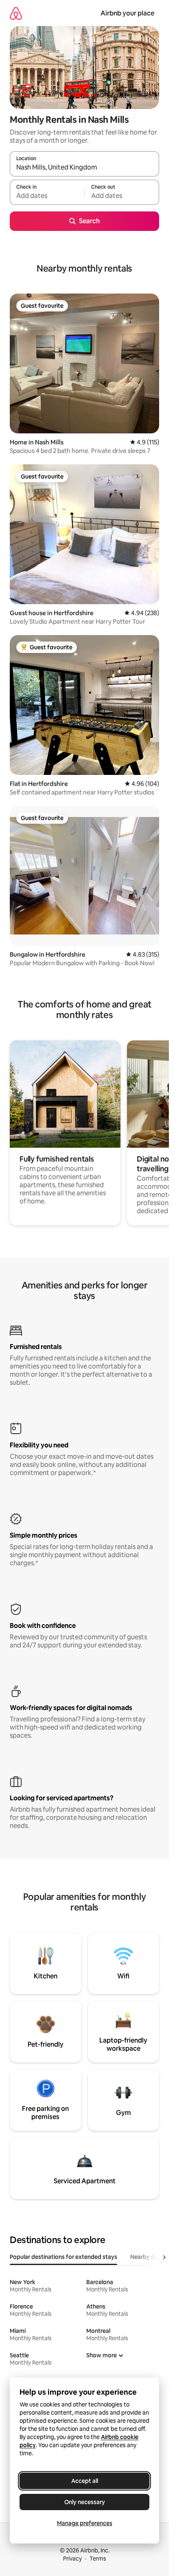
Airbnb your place (127, 13)
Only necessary (85, 2502)
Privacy (72, 2559)
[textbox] (47, 196)
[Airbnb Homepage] (16, 13)
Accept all (85, 2481)
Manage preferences (85, 2523)
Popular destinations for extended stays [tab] (63, 2257)
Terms (98, 2559)
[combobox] (84, 168)
